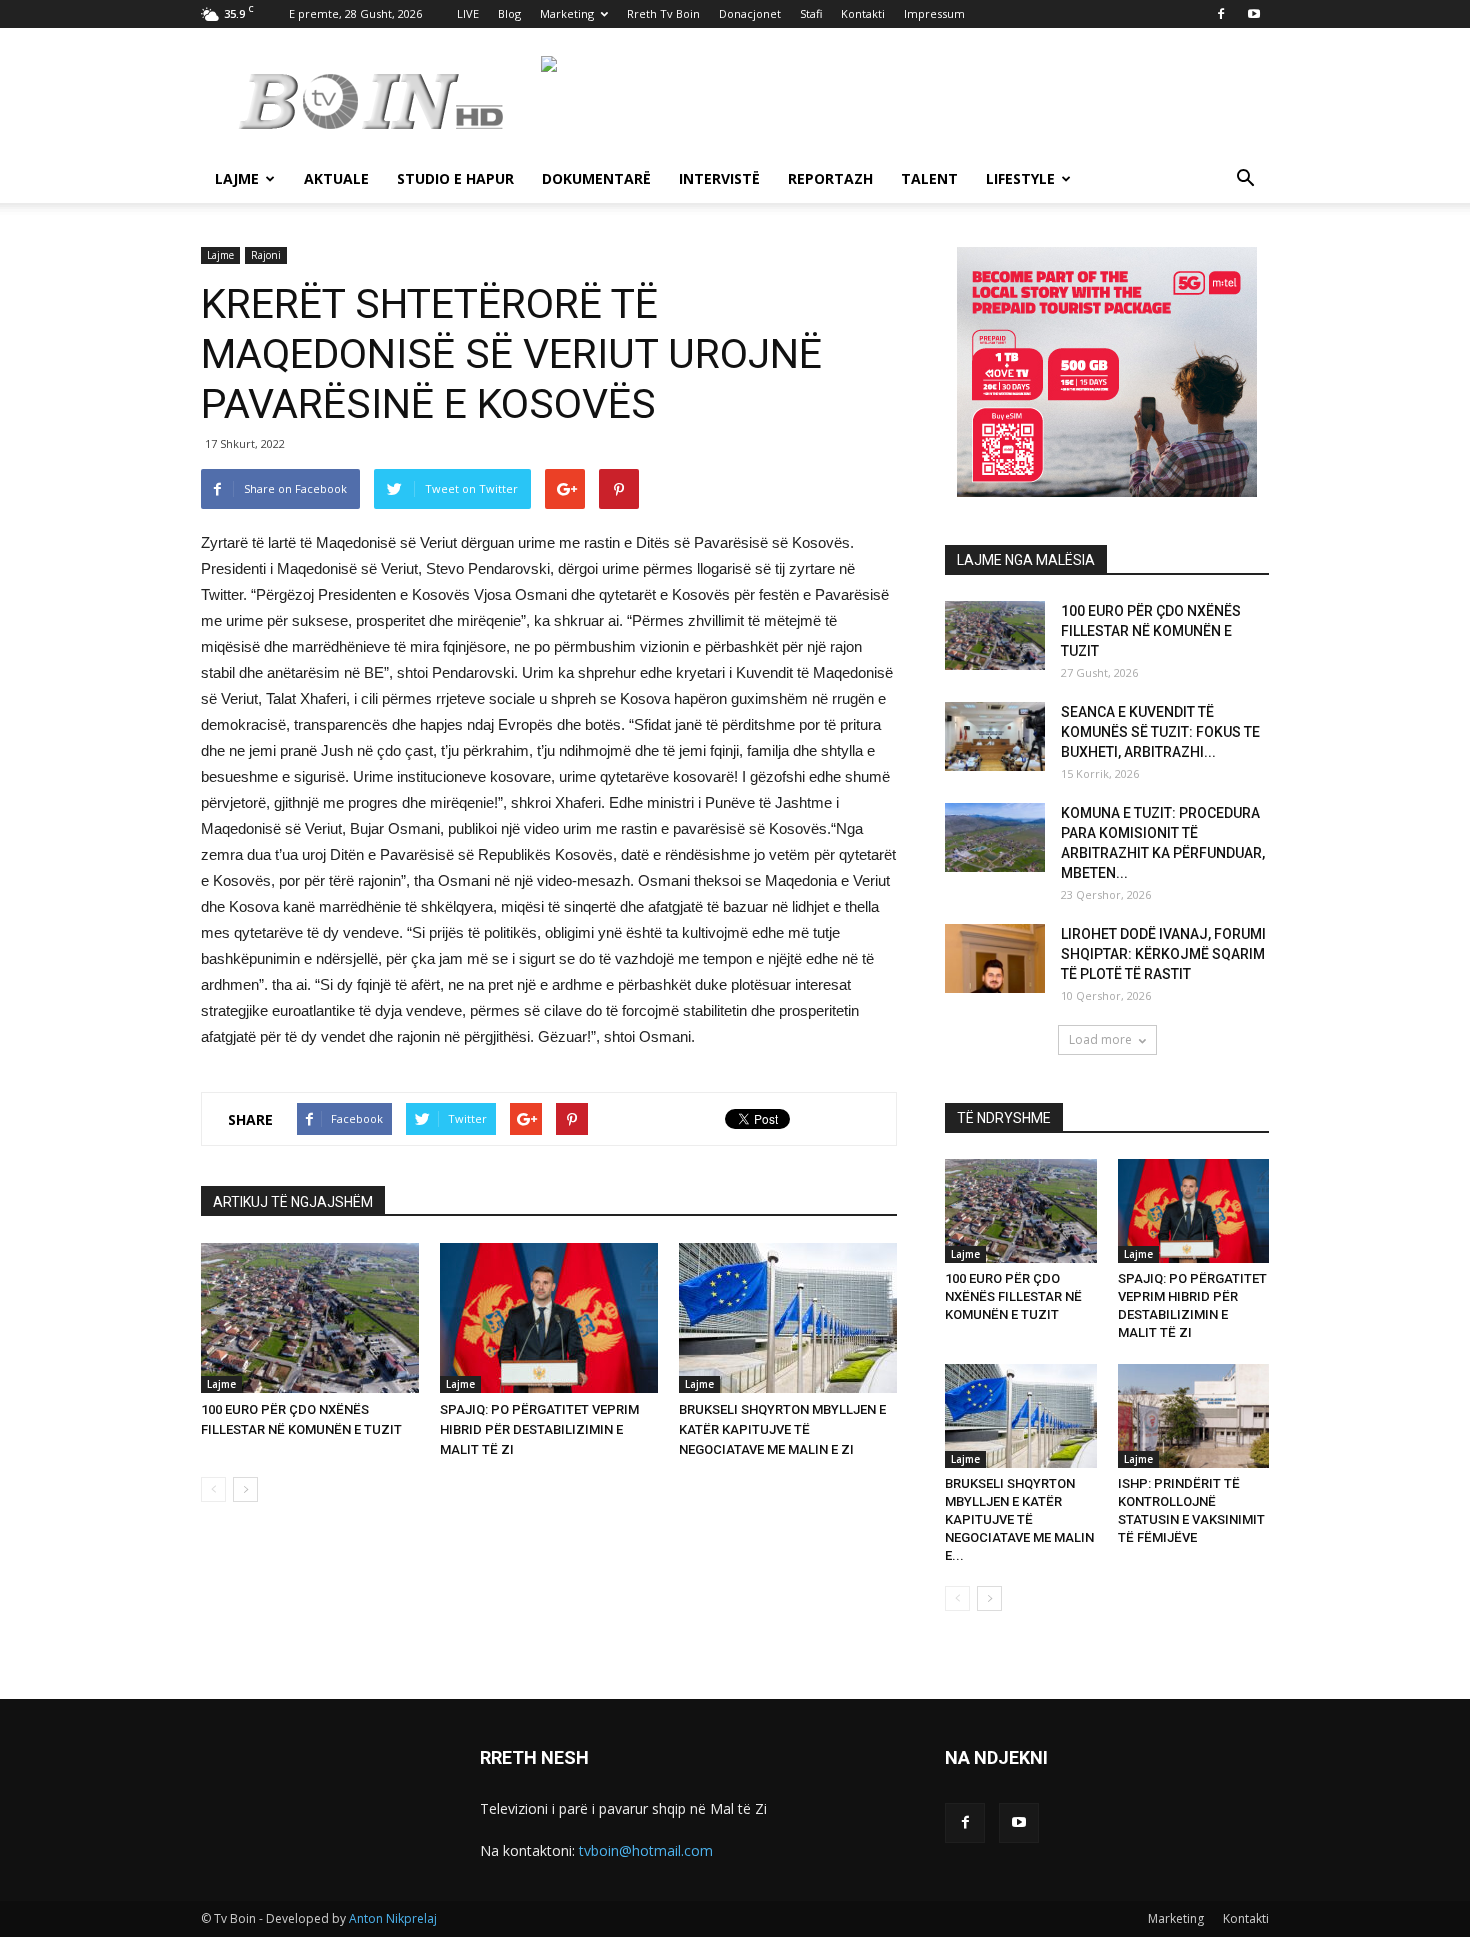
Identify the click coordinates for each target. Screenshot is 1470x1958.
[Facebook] (1221, 14)
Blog (509, 13)
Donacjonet (750, 13)
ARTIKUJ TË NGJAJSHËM (293, 1202)
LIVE (468, 13)
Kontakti (863, 13)
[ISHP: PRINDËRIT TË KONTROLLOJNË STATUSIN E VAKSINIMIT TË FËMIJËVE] (1194, 1416)
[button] (1245, 180)
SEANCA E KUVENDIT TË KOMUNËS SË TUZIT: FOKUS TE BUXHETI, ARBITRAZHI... (1160, 732)
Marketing (567, 13)
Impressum (934, 13)
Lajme (237, 178)
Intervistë (719, 178)
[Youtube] (1254, 14)
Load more (1100, 1039)
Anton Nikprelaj (393, 1918)
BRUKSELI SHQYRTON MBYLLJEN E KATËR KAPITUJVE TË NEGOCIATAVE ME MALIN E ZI (782, 1429)
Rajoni (266, 255)
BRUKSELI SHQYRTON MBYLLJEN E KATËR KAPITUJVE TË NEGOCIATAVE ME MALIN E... (1019, 1519)
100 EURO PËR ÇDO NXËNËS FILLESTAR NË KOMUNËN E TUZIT (1151, 631)
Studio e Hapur (455, 178)
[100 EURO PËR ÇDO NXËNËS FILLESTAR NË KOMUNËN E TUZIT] (310, 1318)
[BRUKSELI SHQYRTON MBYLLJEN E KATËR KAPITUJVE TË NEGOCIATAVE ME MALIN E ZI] (788, 1318)
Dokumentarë (596, 178)
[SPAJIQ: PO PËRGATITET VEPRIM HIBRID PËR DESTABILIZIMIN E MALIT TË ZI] (549, 1318)
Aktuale (336, 178)
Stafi (811, 13)
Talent (929, 178)
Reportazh (830, 178)
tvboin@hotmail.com (646, 1850)
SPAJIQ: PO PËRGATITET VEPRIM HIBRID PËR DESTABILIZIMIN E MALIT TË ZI (539, 1429)
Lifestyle (1020, 178)
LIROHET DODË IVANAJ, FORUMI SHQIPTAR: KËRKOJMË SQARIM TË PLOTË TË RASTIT (1163, 954)
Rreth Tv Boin (663, 13)
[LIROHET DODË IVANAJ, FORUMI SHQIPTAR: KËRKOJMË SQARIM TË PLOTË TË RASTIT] (995, 958)
